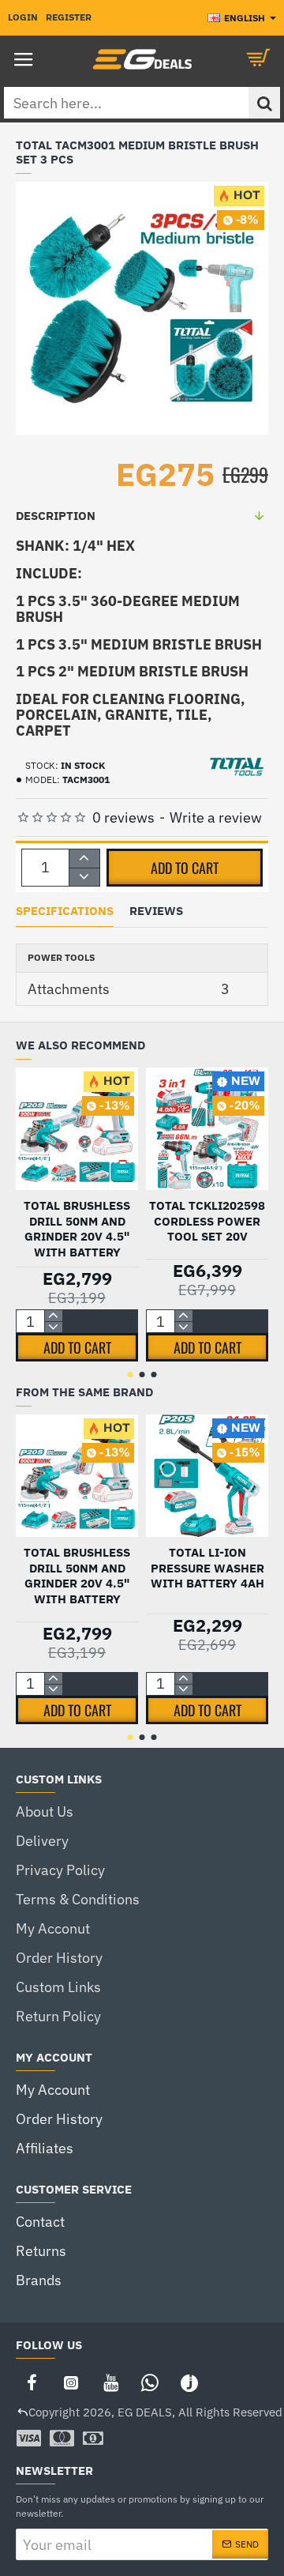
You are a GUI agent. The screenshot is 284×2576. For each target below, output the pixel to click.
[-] (84, 877)
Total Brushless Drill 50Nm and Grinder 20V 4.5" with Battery (77, 1229)
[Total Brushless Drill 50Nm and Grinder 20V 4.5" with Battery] (77, 1129)
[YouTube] (110, 2382)
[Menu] (24, 59)
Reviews (156, 911)
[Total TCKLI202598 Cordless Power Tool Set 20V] (207, 1129)
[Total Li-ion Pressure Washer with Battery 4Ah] (207, 1476)
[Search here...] (264, 103)
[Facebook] (32, 2382)
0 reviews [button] (123, 817)
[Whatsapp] (150, 2382)
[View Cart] (260, 59)
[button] (185, 868)
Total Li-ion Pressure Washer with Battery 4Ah (207, 1568)
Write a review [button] (216, 817)
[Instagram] (71, 2382)
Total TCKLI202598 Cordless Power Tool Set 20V (207, 1221)
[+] (84, 859)
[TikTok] (189, 2382)
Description (56, 516)
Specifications (65, 911)
